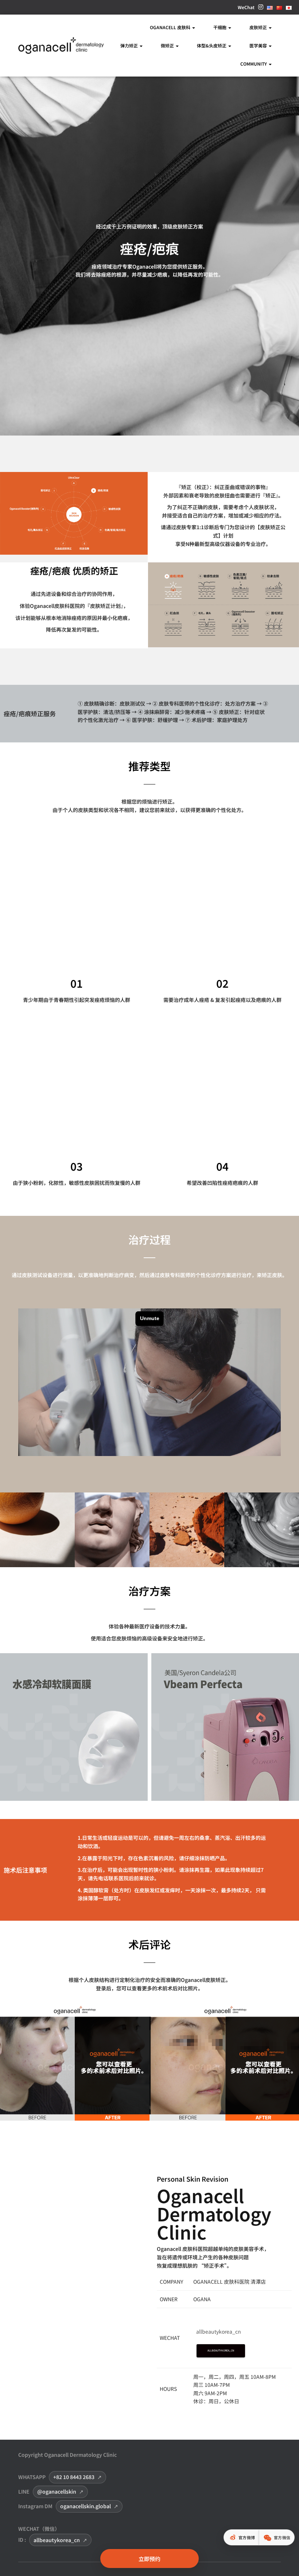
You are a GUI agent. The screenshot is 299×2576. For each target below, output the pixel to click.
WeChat (246, 7)
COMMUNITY (254, 64)
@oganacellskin (57, 2491)
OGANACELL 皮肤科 (171, 27)
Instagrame (261, 9)
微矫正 (168, 45)
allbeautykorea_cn (57, 2540)
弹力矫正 (130, 45)
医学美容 (259, 45)
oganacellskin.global (86, 2506)
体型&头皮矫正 (212, 45)
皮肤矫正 (259, 27)
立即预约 (149, 2559)
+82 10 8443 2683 (74, 2477)
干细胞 (220, 27)
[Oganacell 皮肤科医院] (61, 46)
